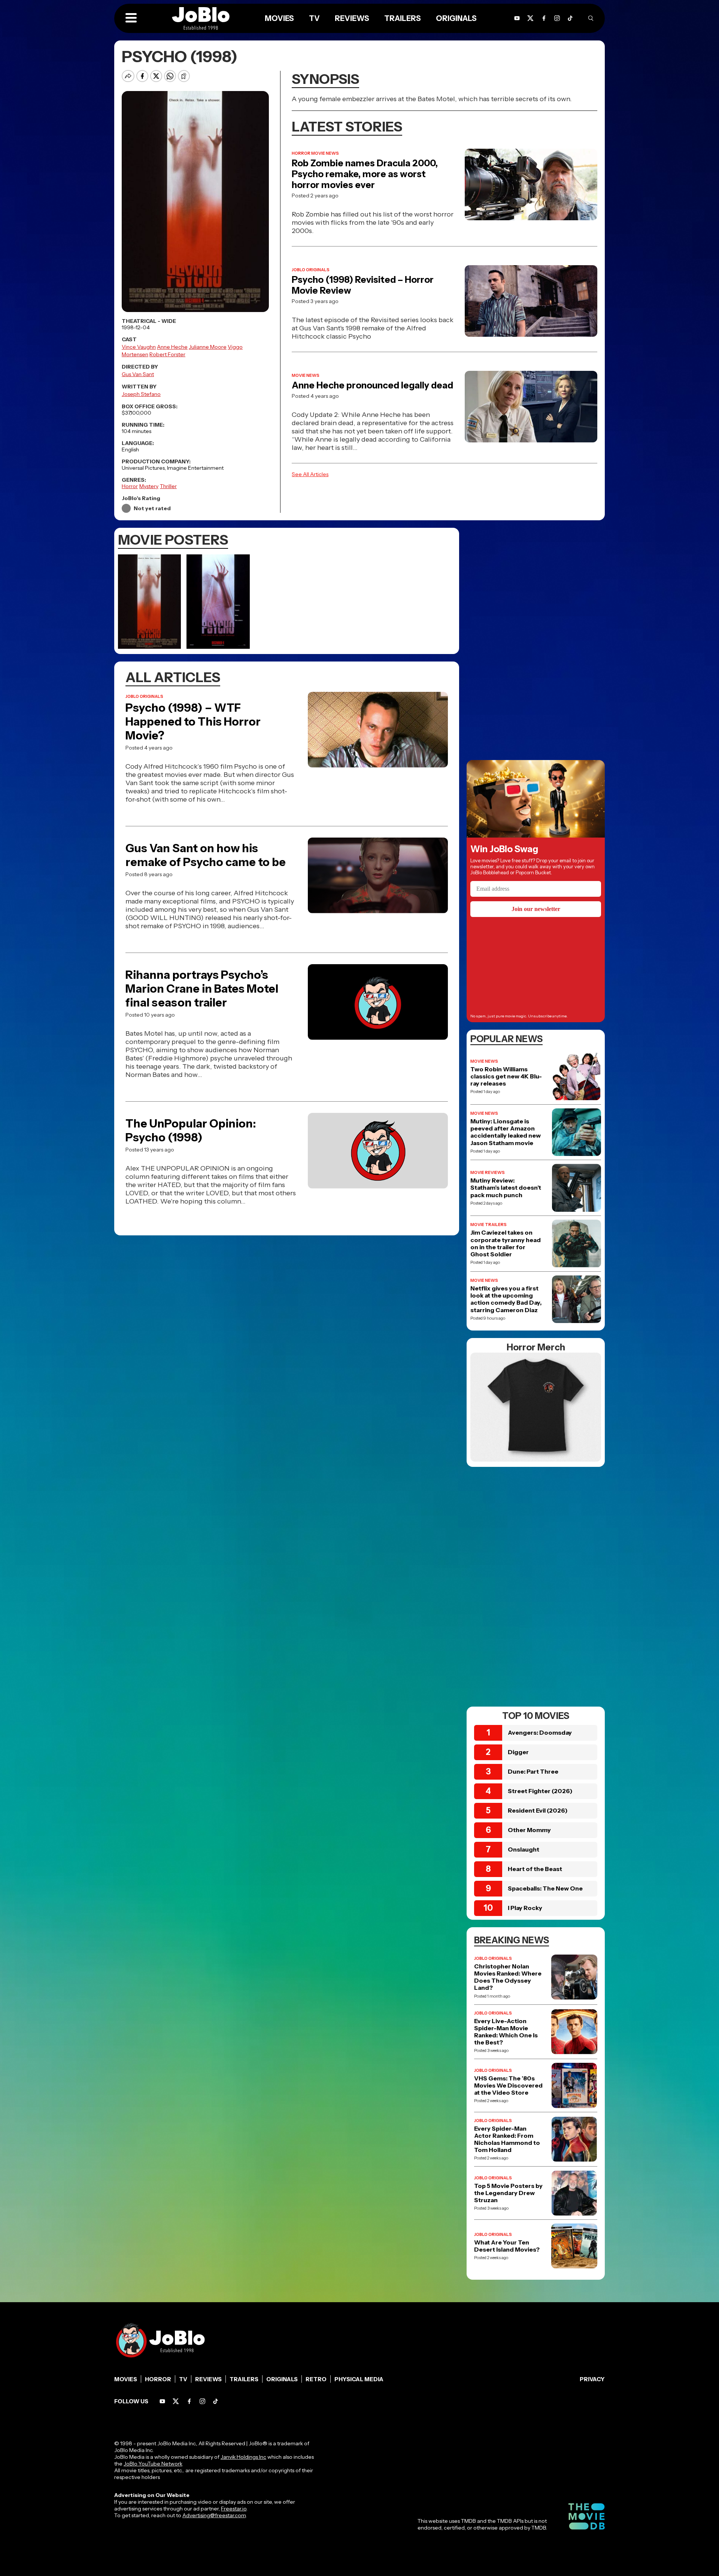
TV (183, 2379)
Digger (518, 1752)
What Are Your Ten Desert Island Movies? (507, 2246)
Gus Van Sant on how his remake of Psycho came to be (206, 855)
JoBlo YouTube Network (153, 2464)
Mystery (149, 486)
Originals (282, 2379)
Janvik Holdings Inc (243, 2457)
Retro (316, 2379)
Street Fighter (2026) (540, 1791)
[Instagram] (557, 18)
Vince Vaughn (139, 347)
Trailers (244, 2379)
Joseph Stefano (141, 394)
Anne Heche (172, 347)
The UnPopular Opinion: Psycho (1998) (191, 1130)
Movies (126, 2379)
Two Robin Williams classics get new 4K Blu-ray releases (506, 1076)
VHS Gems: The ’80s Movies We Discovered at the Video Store (508, 2085)
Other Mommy (529, 1830)
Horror (130, 486)
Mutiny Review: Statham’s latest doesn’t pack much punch (506, 1188)
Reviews (208, 2379)
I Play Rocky (525, 1908)
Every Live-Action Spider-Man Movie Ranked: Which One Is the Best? (506, 2032)
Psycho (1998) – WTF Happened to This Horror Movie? (193, 722)
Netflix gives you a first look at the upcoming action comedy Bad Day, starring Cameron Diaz (506, 1299)
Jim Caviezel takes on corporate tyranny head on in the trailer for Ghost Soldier (506, 1243)
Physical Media (359, 2379)
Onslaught (524, 1849)
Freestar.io (234, 2509)
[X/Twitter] (176, 2401)
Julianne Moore (208, 347)
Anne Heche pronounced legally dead (372, 385)
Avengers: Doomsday (540, 1732)
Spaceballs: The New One (545, 1888)
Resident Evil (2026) (538, 1810)
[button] (131, 18)
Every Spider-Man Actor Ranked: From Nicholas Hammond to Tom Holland (507, 2139)
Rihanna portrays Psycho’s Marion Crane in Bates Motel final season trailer (202, 989)
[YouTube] (162, 2401)
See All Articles (310, 474)
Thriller (168, 486)
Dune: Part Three (533, 1771)
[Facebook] (189, 2401)
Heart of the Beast (535, 1869)
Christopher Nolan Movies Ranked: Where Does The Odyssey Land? (508, 1977)
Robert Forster (167, 354)
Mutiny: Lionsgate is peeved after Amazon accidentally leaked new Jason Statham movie (506, 1132)
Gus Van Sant (138, 374)
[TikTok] (570, 18)
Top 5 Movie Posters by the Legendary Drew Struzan (508, 2193)
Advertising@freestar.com (214, 2515)
